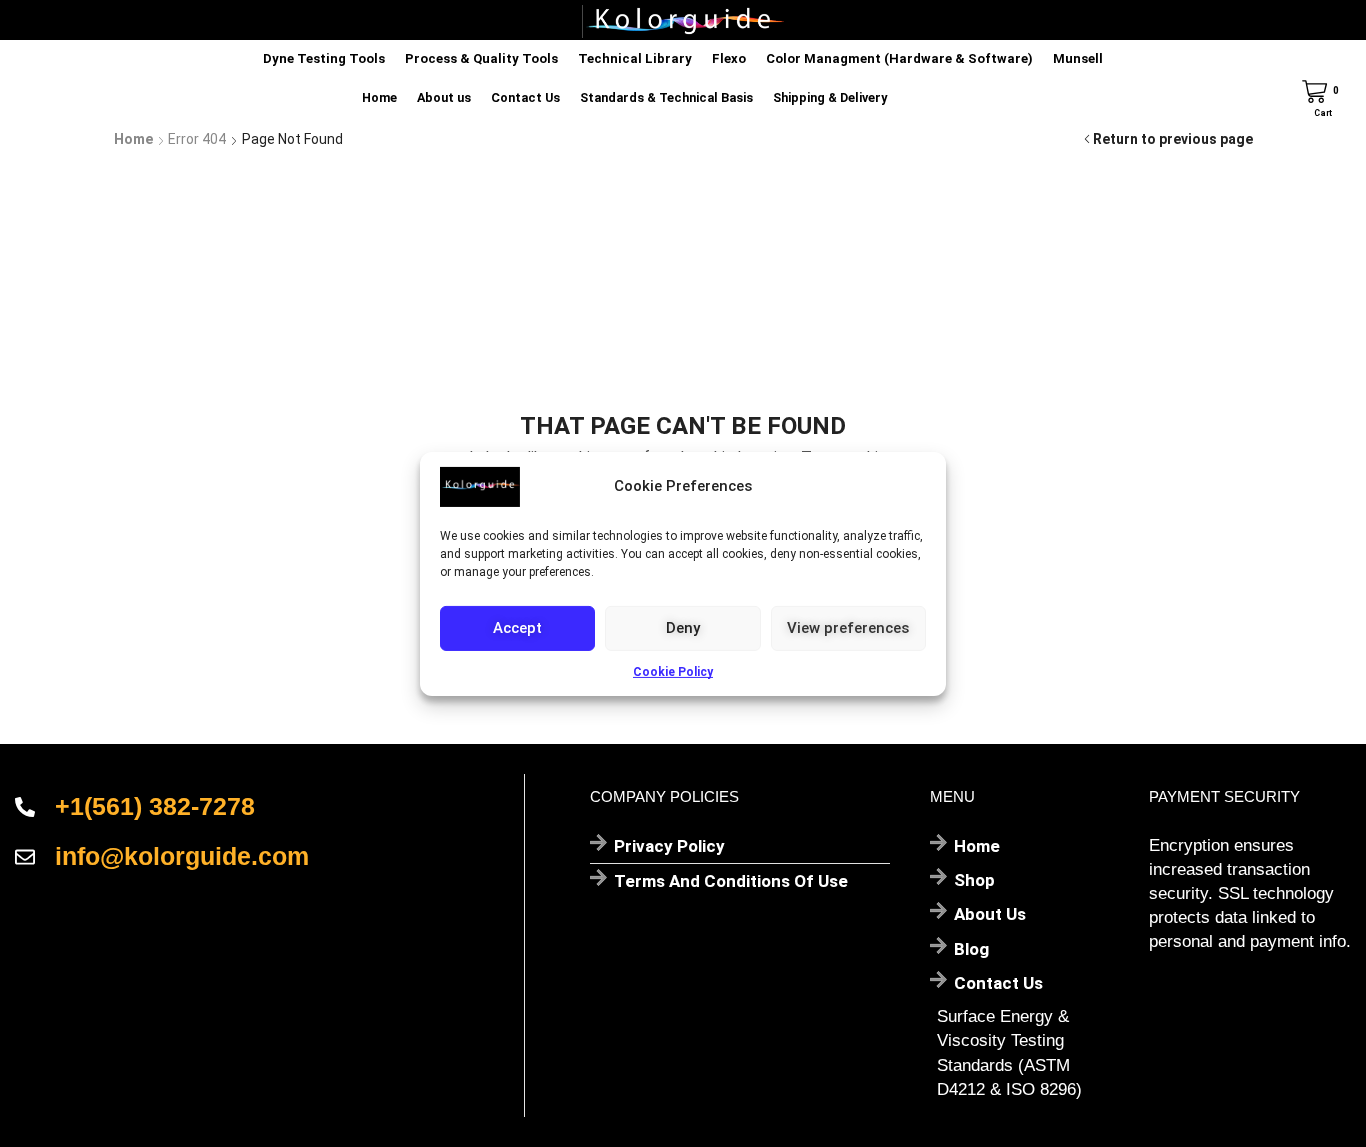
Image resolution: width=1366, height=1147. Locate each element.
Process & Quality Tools (481, 58)
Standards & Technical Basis (666, 97)
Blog (971, 949)
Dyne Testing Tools (324, 58)
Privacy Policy (669, 846)
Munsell (1078, 58)
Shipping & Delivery (830, 97)
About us (444, 97)
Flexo (729, 58)
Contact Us (525, 97)
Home (379, 97)
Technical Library (635, 58)
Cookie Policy (673, 671)
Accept (517, 628)
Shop (974, 880)
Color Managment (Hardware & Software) (899, 58)
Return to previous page (1173, 139)
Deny (683, 628)
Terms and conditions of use (731, 881)
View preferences (848, 628)
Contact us (998, 983)
